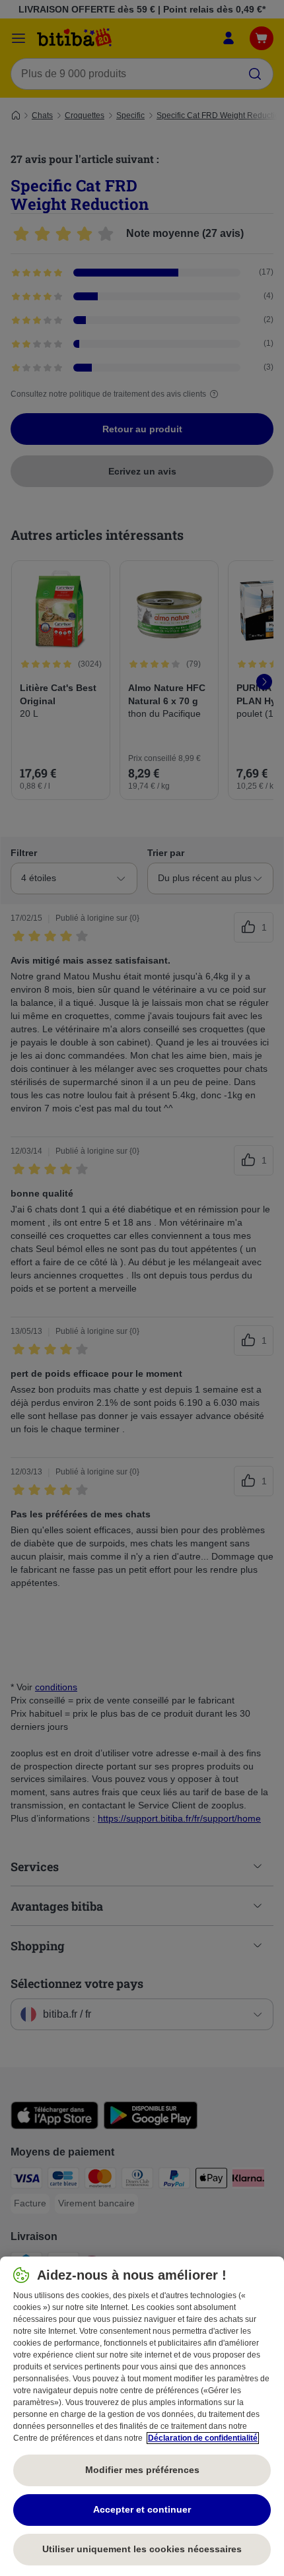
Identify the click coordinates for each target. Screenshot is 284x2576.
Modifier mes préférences (142, 2470)
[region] (142, 2416)
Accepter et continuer (142, 2509)
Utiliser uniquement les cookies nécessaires (142, 2549)
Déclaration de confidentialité (203, 2438)
